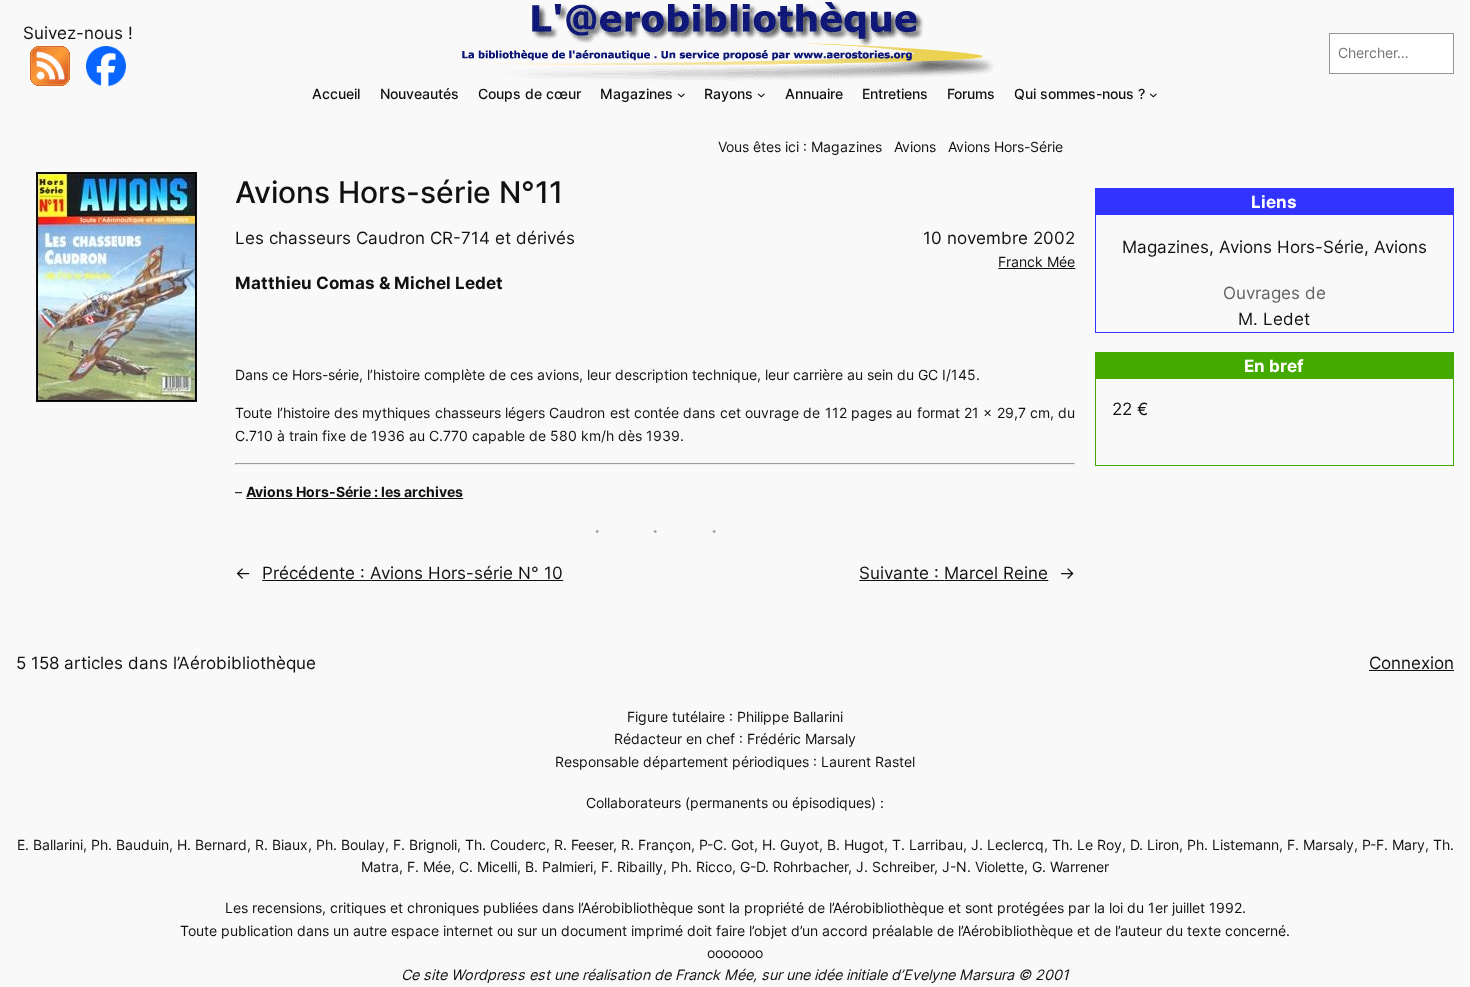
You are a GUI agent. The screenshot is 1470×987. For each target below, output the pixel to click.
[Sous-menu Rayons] (761, 94)
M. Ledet (1274, 319)
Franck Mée (1036, 261)
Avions (915, 146)
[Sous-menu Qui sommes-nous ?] (1153, 94)
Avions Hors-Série (1005, 146)
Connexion (1411, 663)
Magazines (846, 146)
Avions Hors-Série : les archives (354, 491)
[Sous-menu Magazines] (681, 94)
